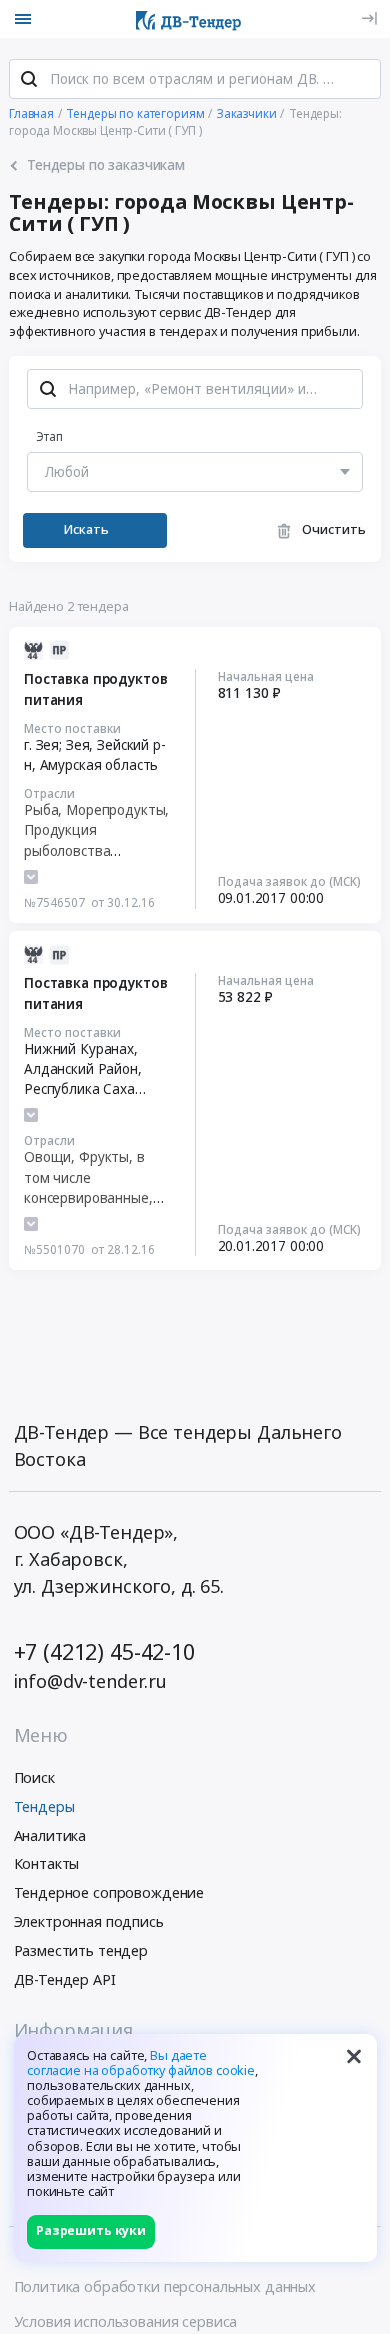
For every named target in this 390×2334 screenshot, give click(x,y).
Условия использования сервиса (126, 2321)
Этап (49, 436)
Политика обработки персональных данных (165, 2286)
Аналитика (50, 1835)
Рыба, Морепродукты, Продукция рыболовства (96, 830)
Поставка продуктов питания (95, 689)
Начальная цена (266, 676)
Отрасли (49, 793)
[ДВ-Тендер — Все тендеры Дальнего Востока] (188, 19)
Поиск (34, 1777)
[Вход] (369, 18)
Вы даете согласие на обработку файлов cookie (141, 2063)
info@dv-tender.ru (91, 1681)
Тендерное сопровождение (109, 1892)
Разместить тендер (81, 1950)
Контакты (47, 1863)
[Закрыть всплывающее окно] (354, 2057)
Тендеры (44, 1806)
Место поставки (72, 728)
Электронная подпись (89, 1921)
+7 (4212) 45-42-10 (104, 1651)
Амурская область (99, 765)
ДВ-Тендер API (65, 1979)
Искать (86, 529)
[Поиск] (29, 79)
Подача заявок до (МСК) (289, 881)
